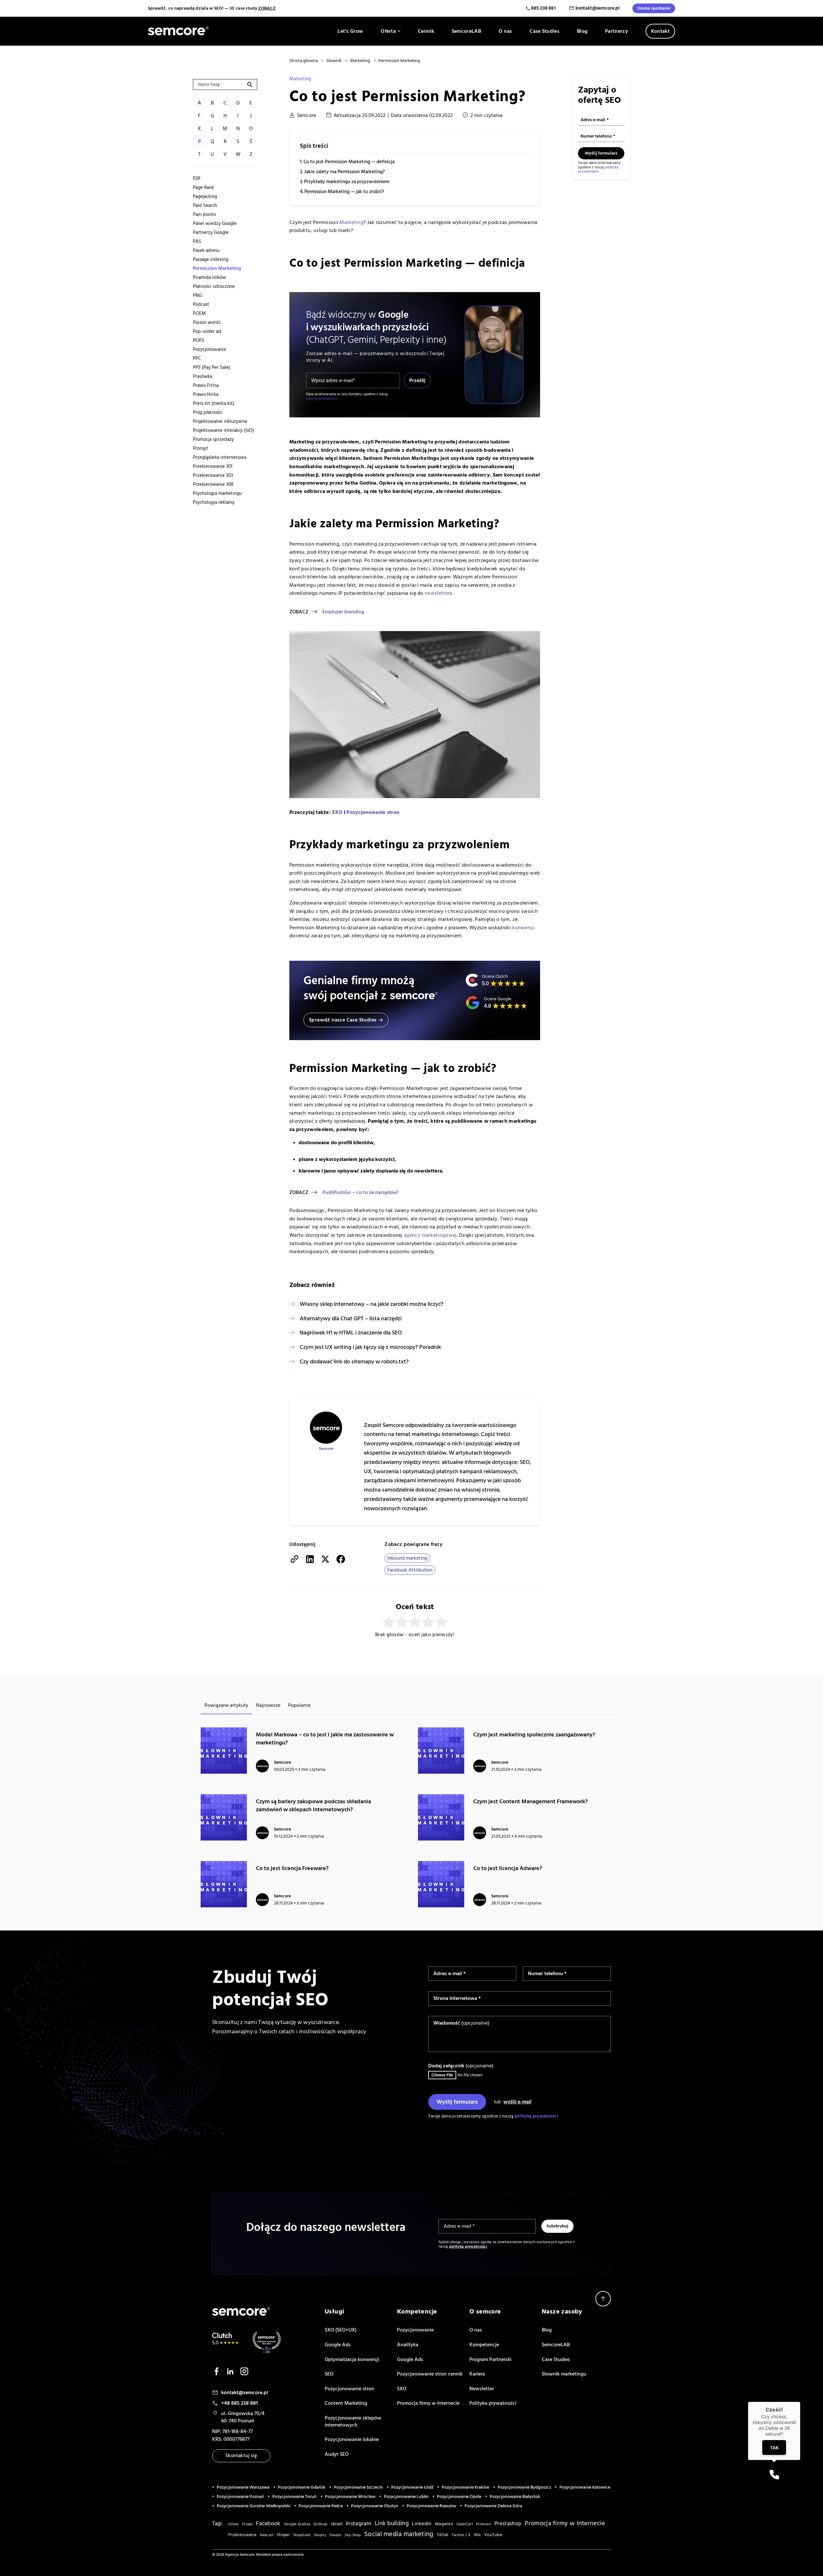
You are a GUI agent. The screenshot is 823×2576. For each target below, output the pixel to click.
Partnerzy (616, 31)
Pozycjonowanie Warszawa (243, 2487)
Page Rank (203, 187)
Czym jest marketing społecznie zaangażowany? (534, 1735)
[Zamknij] (800, 2402)
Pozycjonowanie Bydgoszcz (524, 2487)
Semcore (307, 115)
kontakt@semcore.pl (597, 8)
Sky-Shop (353, 2535)
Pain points (204, 214)
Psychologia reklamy (214, 502)
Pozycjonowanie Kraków (466, 2487)
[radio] (389, 1622)
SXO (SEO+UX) (341, 2330)
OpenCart (465, 2524)
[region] (225, 340)
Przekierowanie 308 (213, 484)
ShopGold (302, 2535)
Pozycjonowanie (209, 349)
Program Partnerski (490, 2359)
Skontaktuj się (241, 2456)
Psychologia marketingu (217, 493)
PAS (197, 241)
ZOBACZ (267, 8)
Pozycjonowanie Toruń (294, 2497)
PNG (197, 295)
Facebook (268, 2523)
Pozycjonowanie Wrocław (350, 2497)
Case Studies (544, 31)
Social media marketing (399, 2534)
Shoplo (335, 2535)
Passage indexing (211, 259)
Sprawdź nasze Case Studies (343, 1020)
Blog (582, 31)
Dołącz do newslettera (606, 1641)
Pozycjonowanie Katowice (585, 2487)
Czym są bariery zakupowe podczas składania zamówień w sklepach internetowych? (313, 1805)
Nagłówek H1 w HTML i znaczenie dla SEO (351, 1333)
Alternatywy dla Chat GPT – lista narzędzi (351, 1319)
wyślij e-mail (517, 2102)
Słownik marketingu (564, 2374)
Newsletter (482, 2389)
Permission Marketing (217, 268)
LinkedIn (422, 2524)
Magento (444, 2524)
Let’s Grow (350, 31)
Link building (392, 2523)
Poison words (207, 322)
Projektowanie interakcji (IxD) (223, 430)
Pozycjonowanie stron (373, 812)
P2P (197, 178)
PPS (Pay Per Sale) (212, 367)
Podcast (201, 304)
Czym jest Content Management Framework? (530, 1801)
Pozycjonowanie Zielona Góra (493, 2506)
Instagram (359, 2524)
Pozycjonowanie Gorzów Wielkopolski (253, 2506)
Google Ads (338, 2345)
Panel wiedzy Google (215, 223)
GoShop (320, 2524)
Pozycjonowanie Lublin (406, 2497)
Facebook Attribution (410, 1570)
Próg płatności (208, 412)
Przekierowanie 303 (213, 475)
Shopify (320, 2535)
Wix (477, 2535)
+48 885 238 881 (240, 2403)
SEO (329, 2374)
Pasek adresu (206, 250)
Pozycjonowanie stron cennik (430, 2374)
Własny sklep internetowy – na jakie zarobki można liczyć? (371, 1304)
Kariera (477, 2374)
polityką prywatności (322, 399)
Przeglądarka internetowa (220, 457)
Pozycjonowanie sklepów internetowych (353, 2421)
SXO (337, 812)
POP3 (198, 340)
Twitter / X (461, 2535)
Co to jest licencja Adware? (508, 1868)
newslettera (438, 593)
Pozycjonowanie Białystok (515, 2497)
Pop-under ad (207, 331)
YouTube (493, 2535)
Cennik (426, 31)
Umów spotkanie (654, 8)
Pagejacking (205, 196)
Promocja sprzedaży (213, 439)
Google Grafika (297, 2524)
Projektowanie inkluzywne (220, 421)
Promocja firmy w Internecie (428, 2403)
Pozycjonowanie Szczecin (358, 2487)
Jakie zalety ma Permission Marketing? (344, 172)
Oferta (388, 31)
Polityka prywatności (493, 2403)
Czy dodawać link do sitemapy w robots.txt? (354, 1362)
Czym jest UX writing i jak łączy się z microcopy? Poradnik (370, 1347)
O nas (505, 31)
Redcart (267, 2535)
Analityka (408, 2345)
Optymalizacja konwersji (352, 2359)
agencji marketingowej (430, 1235)
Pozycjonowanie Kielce (321, 2506)
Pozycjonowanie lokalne (352, 2439)
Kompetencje (484, 2345)
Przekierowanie (242, 2535)
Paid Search (205, 205)
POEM (199, 313)
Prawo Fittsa (206, 385)
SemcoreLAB (466, 31)
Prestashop (508, 2524)
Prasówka (203, 376)
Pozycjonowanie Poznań (240, 2497)
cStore (234, 2524)
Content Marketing (346, 2403)
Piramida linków (209, 277)
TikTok (443, 2535)
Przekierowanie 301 (213, 466)
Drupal (247, 2524)
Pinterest (484, 2524)
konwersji (523, 928)
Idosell (337, 2524)
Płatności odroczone (214, 286)
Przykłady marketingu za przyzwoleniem (347, 182)
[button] (774, 2475)
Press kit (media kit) (214, 403)
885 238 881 (544, 8)
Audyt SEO (337, 2454)
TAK (774, 2448)
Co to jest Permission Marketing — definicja (349, 162)
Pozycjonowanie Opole (459, 2497)
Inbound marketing (407, 1558)
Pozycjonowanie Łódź (412, 2487)
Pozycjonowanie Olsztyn (375, 2506)
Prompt (201, 448)
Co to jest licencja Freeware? (292, 1868)
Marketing (300, 79)
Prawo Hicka (206, 394)
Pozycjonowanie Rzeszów (431, 2506)
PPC (197, 358)
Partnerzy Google (211, 232)
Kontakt (660, 31)
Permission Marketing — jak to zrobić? (344, 192)
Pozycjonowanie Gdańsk (302, 2487)
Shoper (283, 2535)
